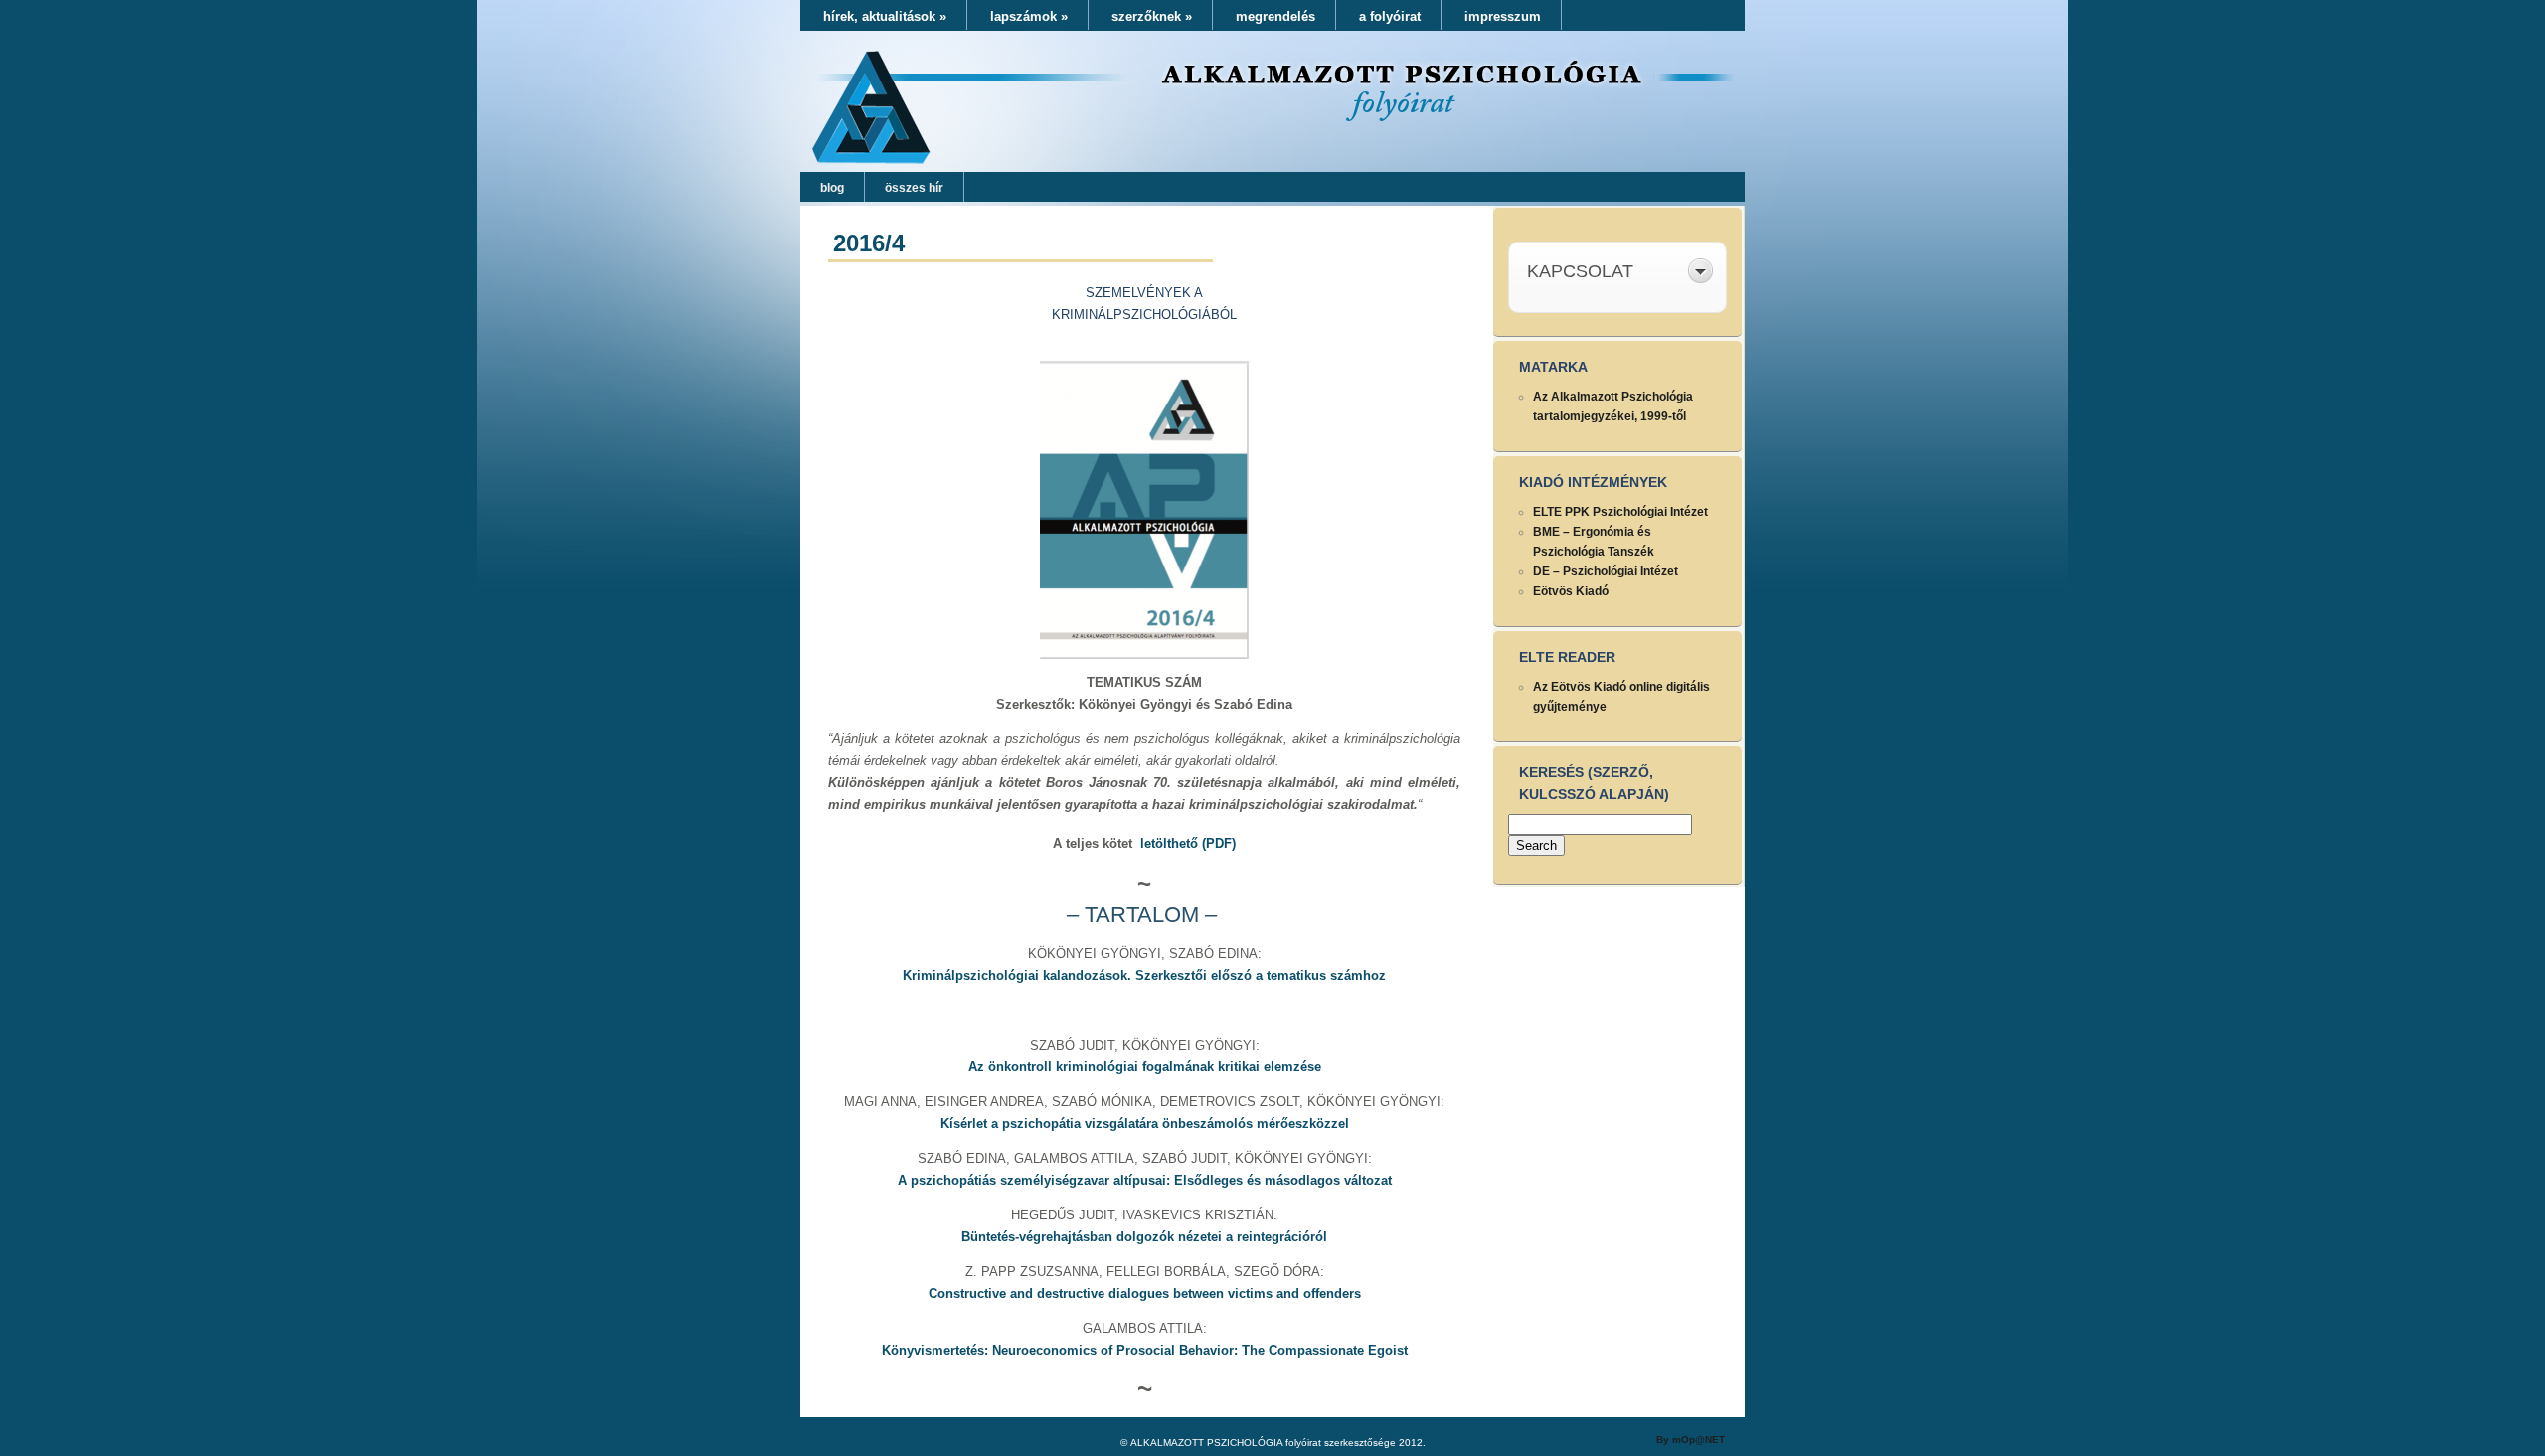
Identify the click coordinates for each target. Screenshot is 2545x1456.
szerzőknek (1152, 16)
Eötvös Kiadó (1571, 591)
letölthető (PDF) (1188, 843)
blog (832, 188)
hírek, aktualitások (885, 16)
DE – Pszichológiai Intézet (1606, 571)
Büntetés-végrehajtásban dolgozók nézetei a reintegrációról (1144, 1237)
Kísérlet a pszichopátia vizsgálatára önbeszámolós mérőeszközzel (1145, 1124)
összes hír (914, 188)
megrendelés (1275, 16)
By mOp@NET (1691, 1440)
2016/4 (869, 243)
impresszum (1503, 16)
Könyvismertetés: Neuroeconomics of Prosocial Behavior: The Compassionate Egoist (1145, 1350)
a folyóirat (1390, 16)
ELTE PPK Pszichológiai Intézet (1620, 512)
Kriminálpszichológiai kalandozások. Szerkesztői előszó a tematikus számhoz (1144, 975)
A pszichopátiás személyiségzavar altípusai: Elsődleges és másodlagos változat (1145, 1180)
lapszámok (1029, 16)
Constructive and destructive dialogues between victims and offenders (1145, 1294)
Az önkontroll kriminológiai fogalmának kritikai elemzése (1145, 1067)
